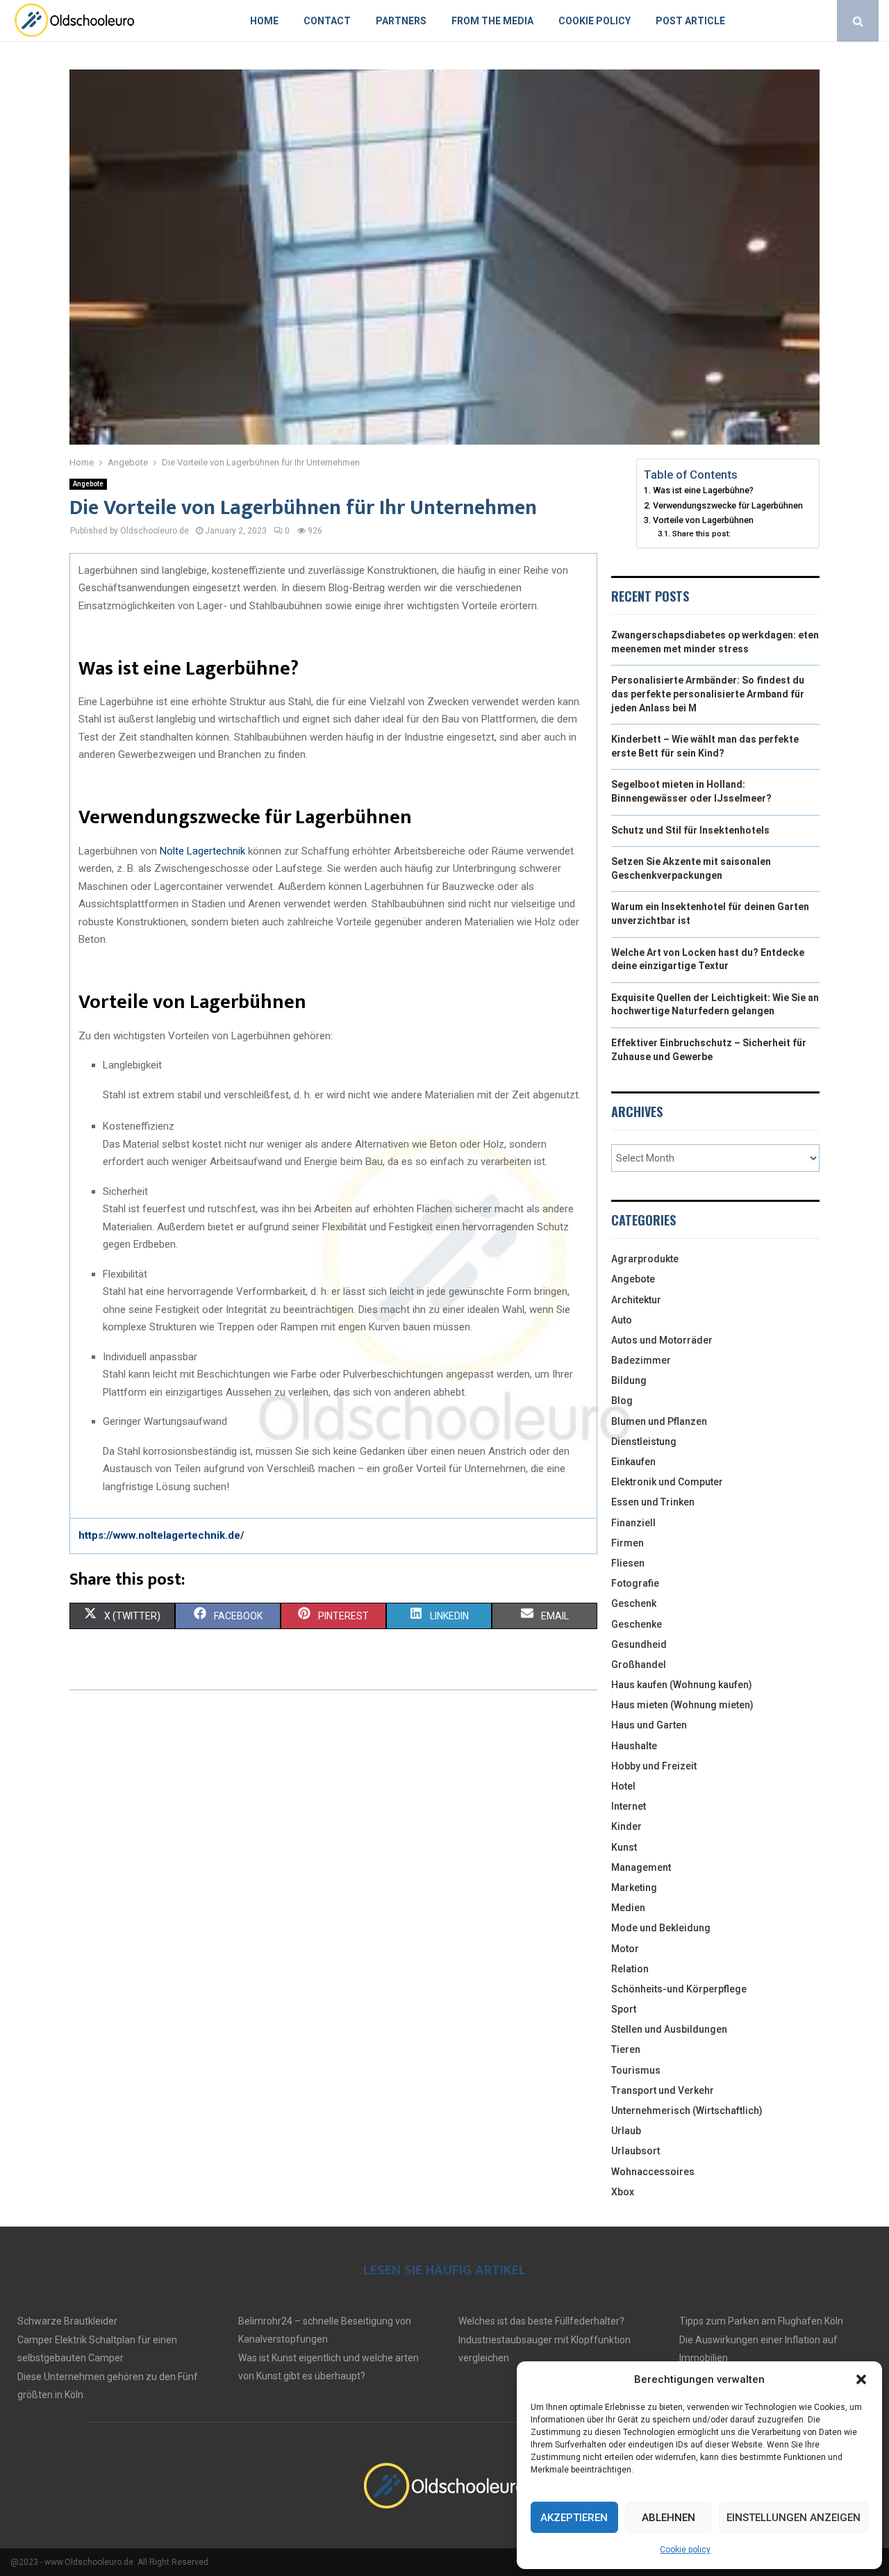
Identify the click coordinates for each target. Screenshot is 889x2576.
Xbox (623, 2192)
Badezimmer (641, 1360)
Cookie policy (685, 2550)
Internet (629, 1806)
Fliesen (628, 1563)
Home (264, 21)
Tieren (626, 2049)
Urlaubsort (635, 2151)
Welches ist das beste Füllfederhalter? (541, 2321)
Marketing (634, 1888)
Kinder (626, 1826)
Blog (622, 1401)
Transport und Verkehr (663, 2090)
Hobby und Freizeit (654, 1766)
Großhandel (639, 1665)
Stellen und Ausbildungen (669, 2029)
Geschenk (634, 1603)
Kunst (624, 1847)
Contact (327, 21)
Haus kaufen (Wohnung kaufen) (682, 1685)
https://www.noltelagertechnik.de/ (161, 1535)
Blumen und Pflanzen (659, 1421)
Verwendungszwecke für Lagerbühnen (729, 505)
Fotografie (635, 1583)
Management (641, 1867)
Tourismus (636, 2070)
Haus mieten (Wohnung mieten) (682, 1705)
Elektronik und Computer (667, 1482)
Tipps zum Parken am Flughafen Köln (761, 2321)
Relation (630, 1969)
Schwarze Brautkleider (67, 2321)
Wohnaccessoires (653, 2172)
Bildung (629, 1380)
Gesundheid (639, 1644)
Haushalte (634, 1746)
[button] (861, 2379)
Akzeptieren (574, 2518)
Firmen (628, 1543)
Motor (625, 1949)
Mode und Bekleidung (661, 1928)
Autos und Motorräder (662, 1340)
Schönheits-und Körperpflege (679, 1989)
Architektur (636, 1300)
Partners (401, 21)
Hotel (623, 1786)
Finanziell (633, 1523)
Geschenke (637, 1624)
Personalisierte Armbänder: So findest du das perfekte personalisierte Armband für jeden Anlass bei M (708, 694)
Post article (690, 21)
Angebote (88, 484)
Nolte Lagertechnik (202, 851)
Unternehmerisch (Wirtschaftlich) (687, 2111)
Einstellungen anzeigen (794, 2518)
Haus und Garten (649, 1725)
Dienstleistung (644, 1442)
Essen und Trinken (653, 1502)
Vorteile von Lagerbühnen (704, 520)
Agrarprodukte (645, 1259)
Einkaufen (633, 1462)
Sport (624, 2009)
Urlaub (626, 2131)
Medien (628, 1908)
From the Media (492, 21)
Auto (622, 1320)
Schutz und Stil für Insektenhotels (690, 830)
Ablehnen (668, 2518)
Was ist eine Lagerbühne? (704, 490)
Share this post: (701, 534)
